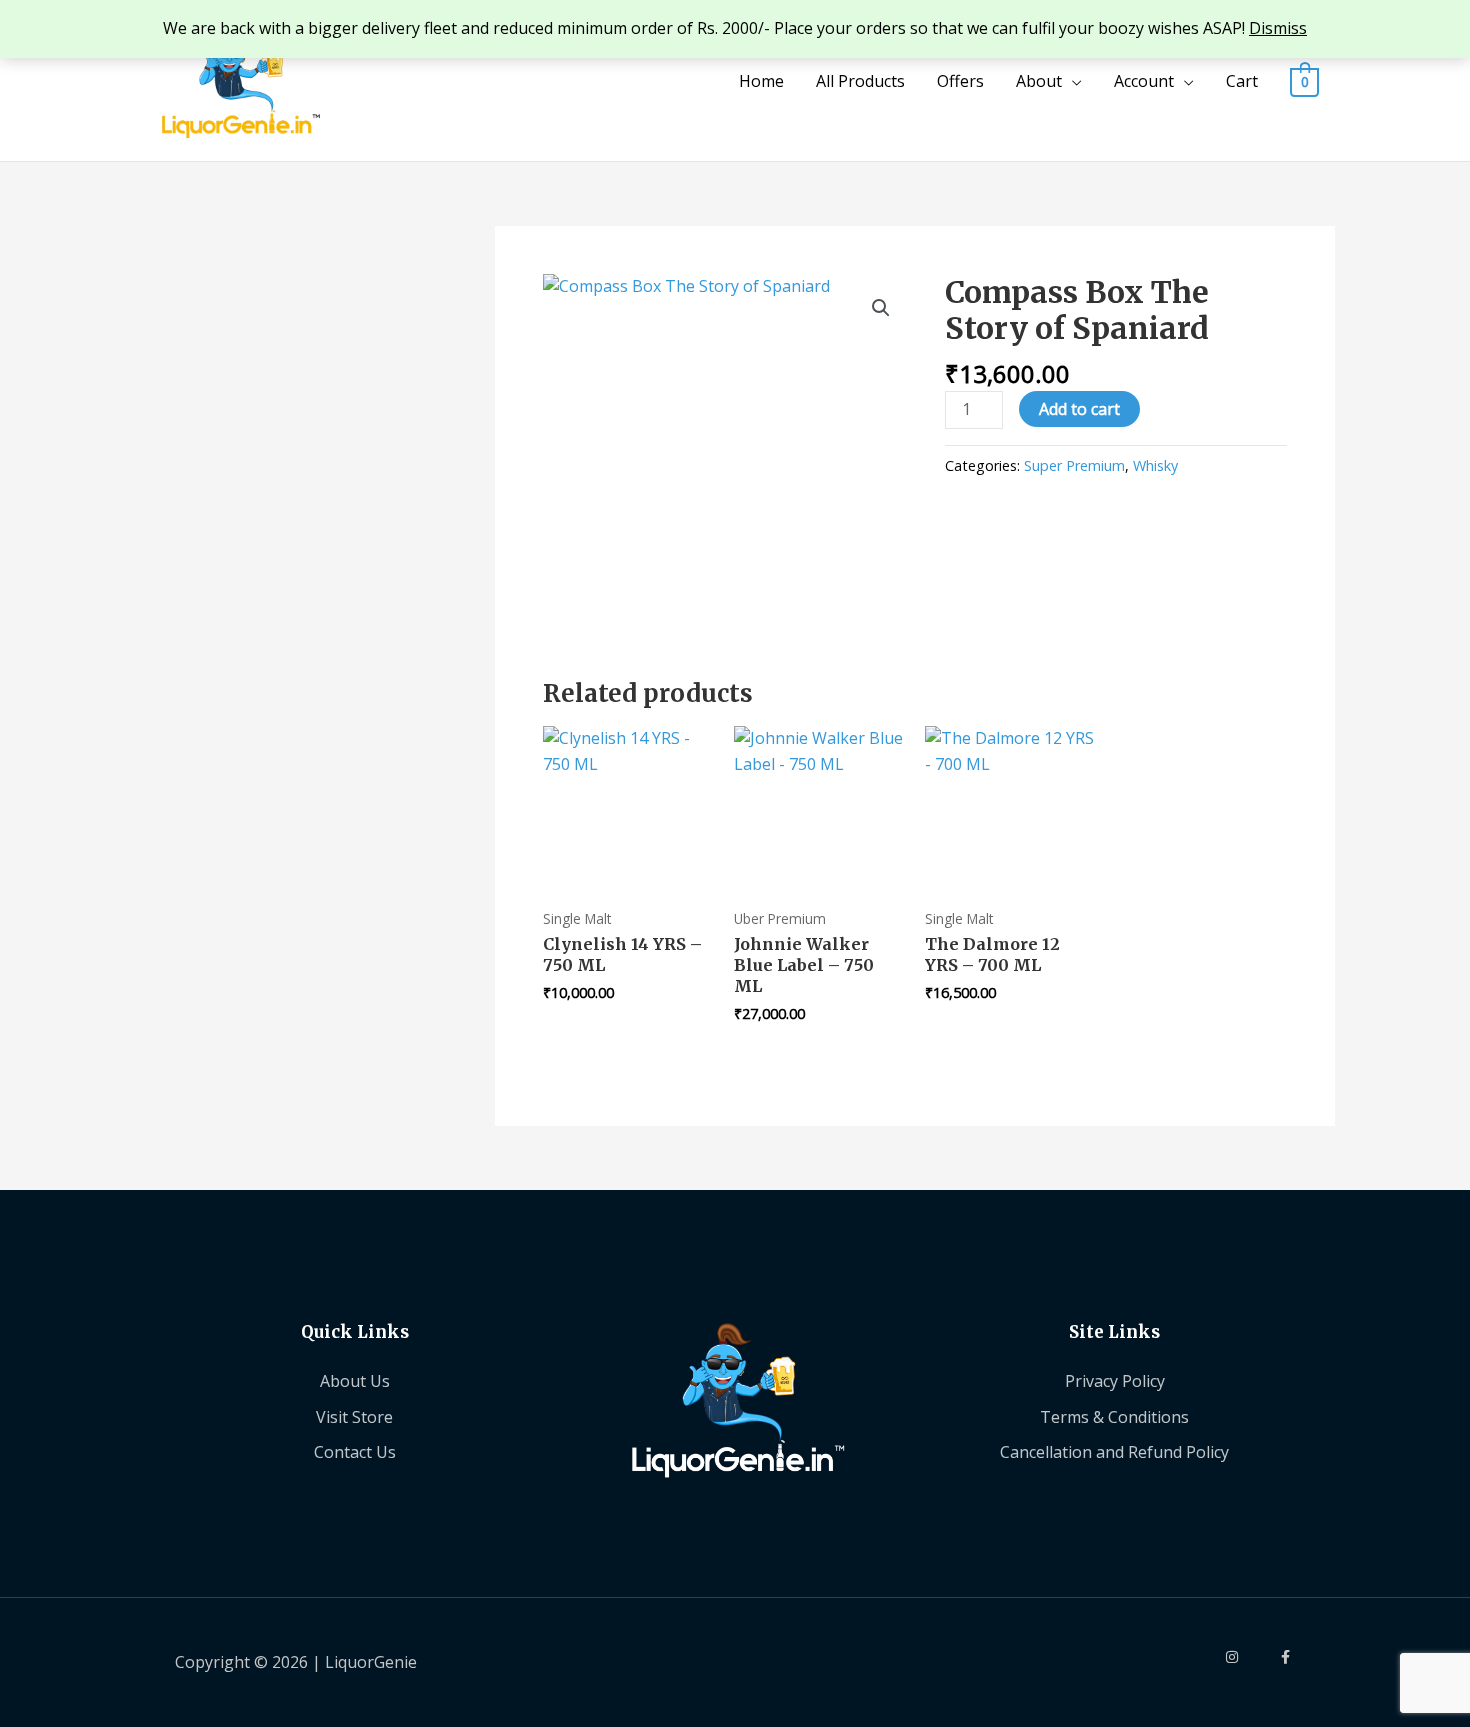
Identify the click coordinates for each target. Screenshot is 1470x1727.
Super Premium (1074, 465)
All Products (860, 81)
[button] (881, 308)
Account (1144, 81)
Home (761, 81)
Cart (1242, 81)
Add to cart (1079, 409)
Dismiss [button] (1278, 28)
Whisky (1155, 465)
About (1039, 81)
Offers (960, 81)
